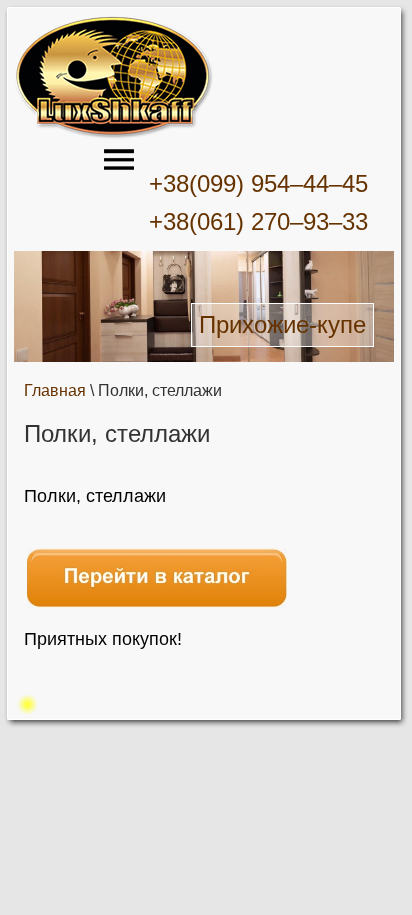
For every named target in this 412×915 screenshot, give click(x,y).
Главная (55, 390)
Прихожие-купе (282, 324)
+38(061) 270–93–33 (258, 221)
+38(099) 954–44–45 (258, 183)
